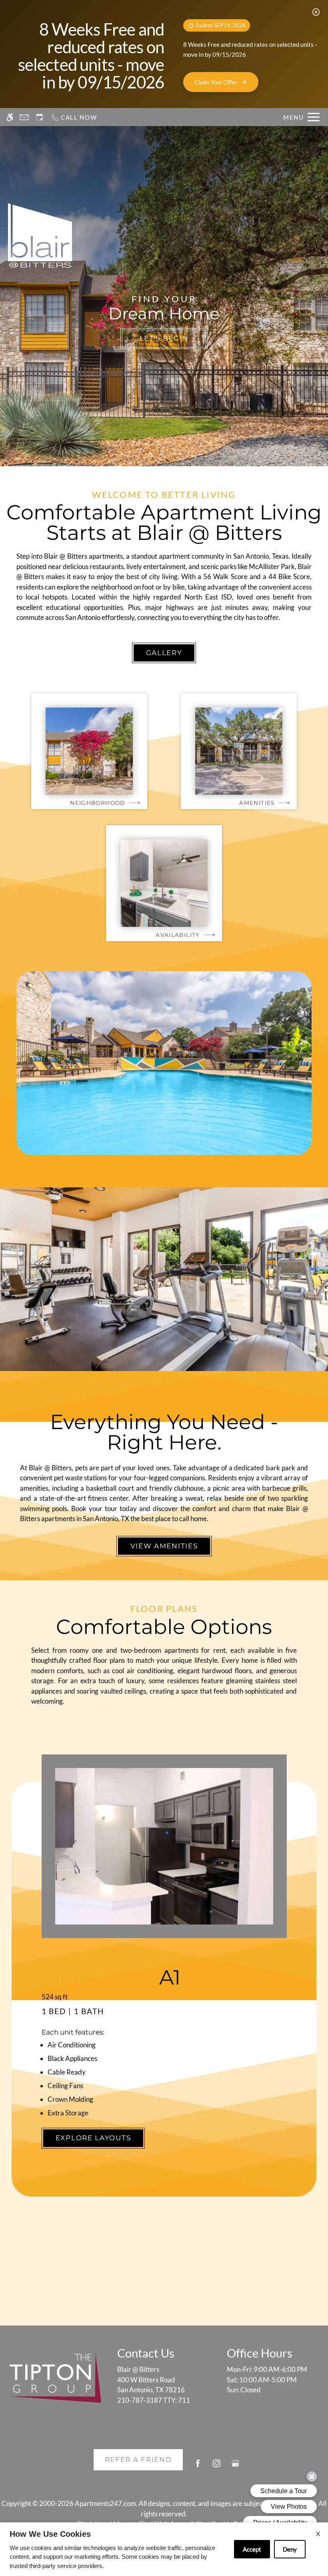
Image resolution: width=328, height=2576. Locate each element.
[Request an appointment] (40, 117)
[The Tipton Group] (55, 2378)
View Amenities (164, 1546)
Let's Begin (164, 338)
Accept (252, 2549)
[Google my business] (235, 2467)
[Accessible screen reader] (10, 117)
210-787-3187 (154, 2400)
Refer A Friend (138, 2460)
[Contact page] (24, 117)
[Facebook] (198, 2467)
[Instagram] (217, 2467)
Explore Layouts (93, 2138)
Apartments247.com (105, 2503)
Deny (290, 2549)
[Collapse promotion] (316, 12)
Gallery (164, 653)
